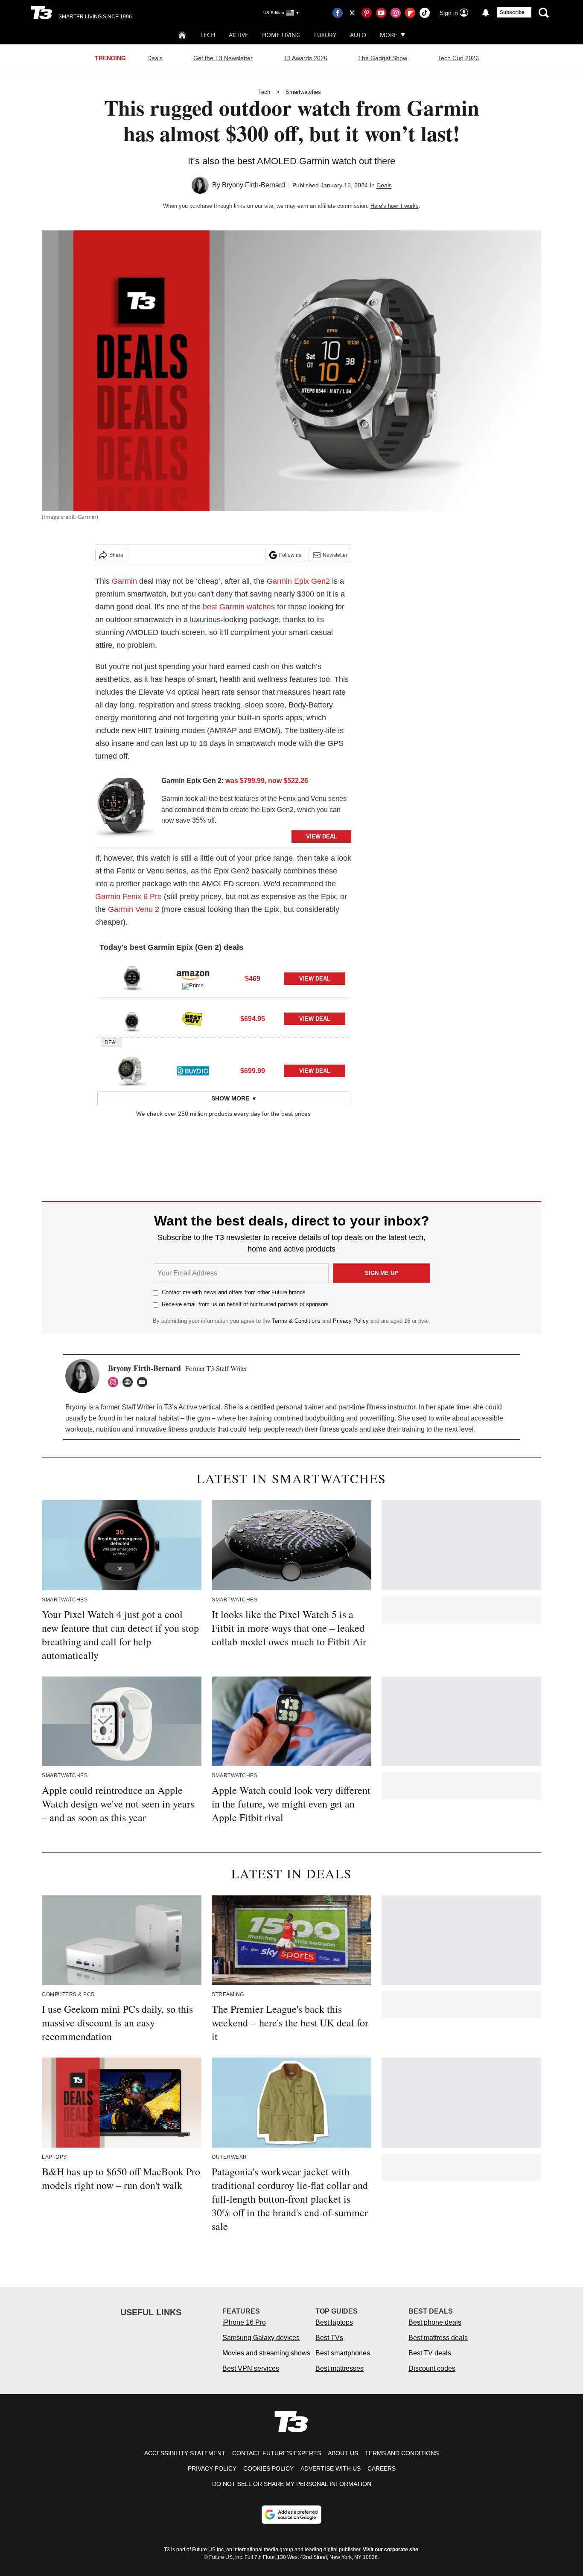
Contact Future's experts (277, 2453)
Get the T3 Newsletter (223, 58)
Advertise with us (331, 2468)
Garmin (124, 581)
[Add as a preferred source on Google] (291, 2515)
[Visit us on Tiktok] (425, 13)
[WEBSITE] (130, 1382)
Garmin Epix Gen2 (298, 581)
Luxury (325, 35)
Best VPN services (251, 2368)
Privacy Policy (351, 1321)
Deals (155, 58)
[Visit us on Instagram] (396, 13)
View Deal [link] (315, 979)
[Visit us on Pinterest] (367, 13)
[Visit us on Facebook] (338, 13)
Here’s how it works (395, 206)
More (389, 35)
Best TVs (329, 2338)
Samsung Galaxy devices (261, 2338)
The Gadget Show (383, 58)
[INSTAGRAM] (115, 1382)
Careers (382, 2468)
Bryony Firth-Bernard (254, 185)
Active (239, 35)
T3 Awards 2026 (305, 58)
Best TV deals (430, 2353)
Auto (358, 35)
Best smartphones (343, 2353)
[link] (125, 809)
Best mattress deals (438, 2338)
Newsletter (335, 555)
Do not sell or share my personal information (292, 2484)
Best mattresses (340, 2368)
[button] (223, 978)
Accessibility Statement (185, 2453)
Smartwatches (303, 92)
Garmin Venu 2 (134, 909)
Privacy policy (212, 2468)
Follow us (290, 555)
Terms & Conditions (296, 1321)
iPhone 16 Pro (244, 2322)
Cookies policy (268, 2468)
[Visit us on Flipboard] (410, 13)
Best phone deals (435, 2322)
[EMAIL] (144, 1382)
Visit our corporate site (391, 2550)
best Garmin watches (239, 607)
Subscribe (512, 12)
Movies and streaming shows (266, 2353)
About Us (343, 2453)
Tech (208, 35)
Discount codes (432, 2368)
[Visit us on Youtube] (381, 13)
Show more (230, 1098)
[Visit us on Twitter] (352, 13)
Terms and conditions (402, 2453)
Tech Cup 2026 (458, 58)
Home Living (281, 35)
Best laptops (334, 2322)
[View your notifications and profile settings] (486, 13)
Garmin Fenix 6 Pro (128, 897)
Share (116, 555)
